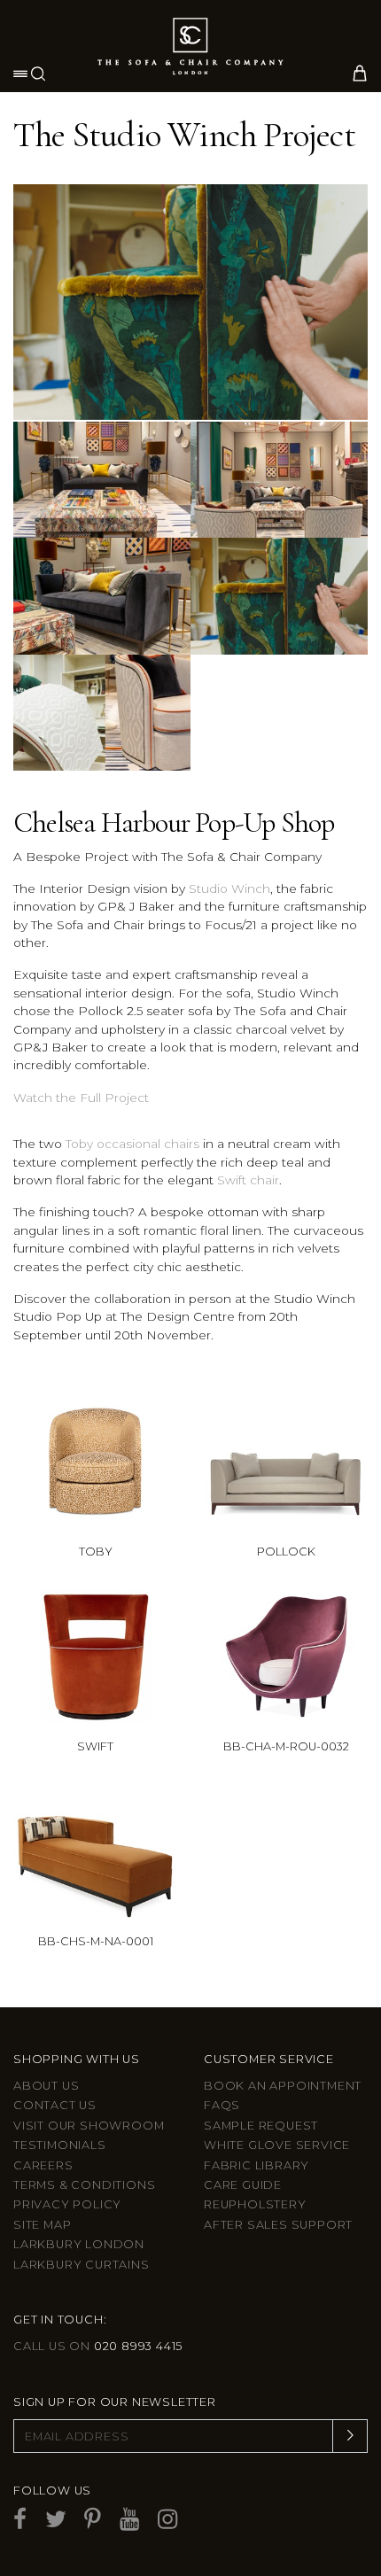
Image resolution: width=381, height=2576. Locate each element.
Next (351, 289)
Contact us (55, 2105)
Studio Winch (229, 888)
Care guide (243, 2185)
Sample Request (261, 2126)
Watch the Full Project (81, 1098)
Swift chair (248, 1180)
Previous (30, 289)
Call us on (98, 2346)
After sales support (278, 2225)
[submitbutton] (350, 2436)
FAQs (222, 2105)
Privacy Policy (67, 2204)
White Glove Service (277, 2145)
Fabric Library (257, 2165)
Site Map (42, 2225)
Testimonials (60, 2145)
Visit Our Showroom (89, 2126)
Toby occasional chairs (132, 1144)
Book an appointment (283, 2086)
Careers (43, 2165)
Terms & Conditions (84, 2185)
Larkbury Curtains (82, 2265)
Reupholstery (255, 2204)
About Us (46, 2086)
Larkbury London (79, 2244)
